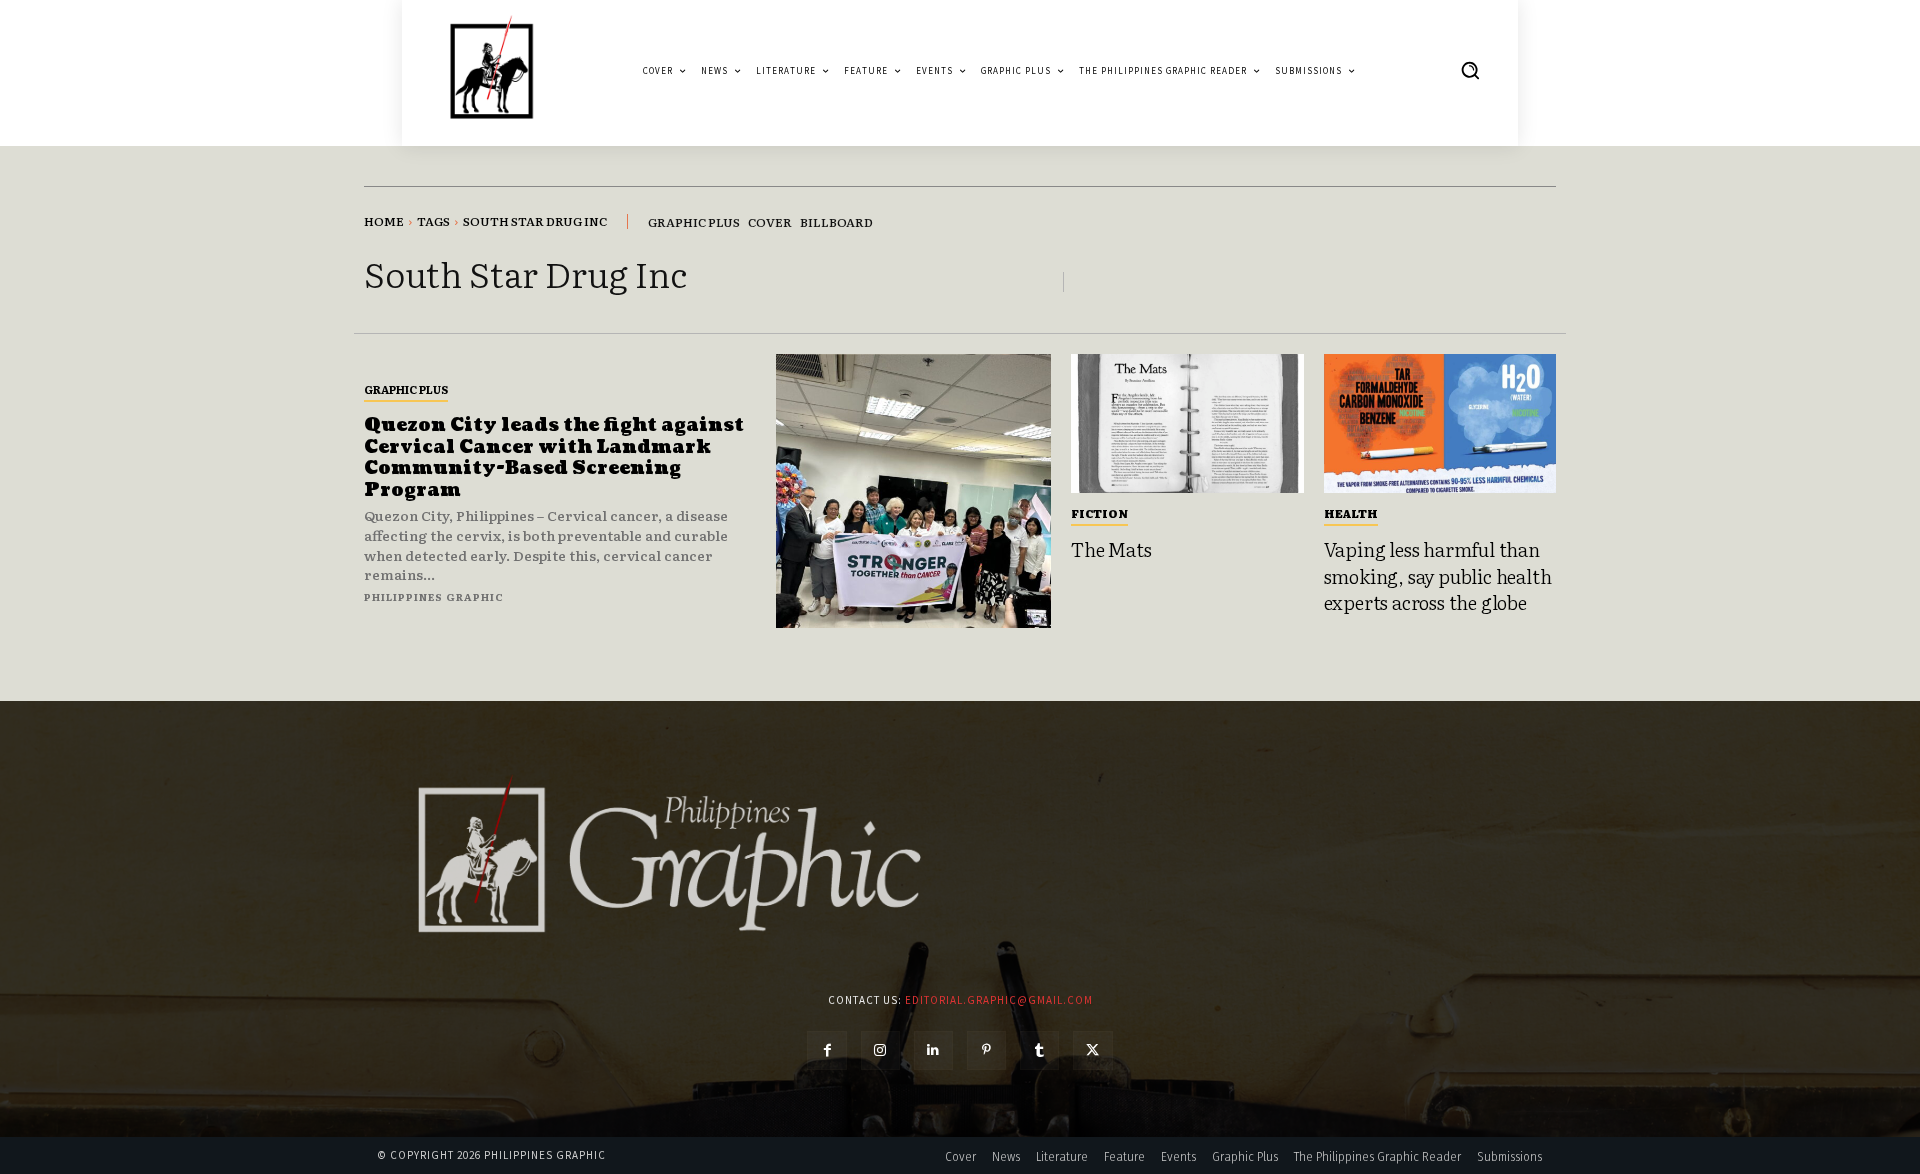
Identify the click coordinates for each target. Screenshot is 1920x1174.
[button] (1470, 70)
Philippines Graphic (434, 596)
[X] (1092, 1050)
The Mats (1111, 549)
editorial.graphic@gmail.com (999, 1000)
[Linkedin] (933, 1050)
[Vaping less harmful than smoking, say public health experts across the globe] (1440, 424)
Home (384, 221)
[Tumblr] (1039, 1050)
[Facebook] (826, 1050)
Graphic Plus (406, 389)
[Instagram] (880, 1050)
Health (1351, 513)
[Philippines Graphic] (491, 70)
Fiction (1099, 513)
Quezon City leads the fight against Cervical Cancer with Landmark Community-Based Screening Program (554, 458)
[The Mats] (1187, 424)
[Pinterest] (986, 1050)
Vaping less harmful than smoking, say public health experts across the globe (1438, 575)
